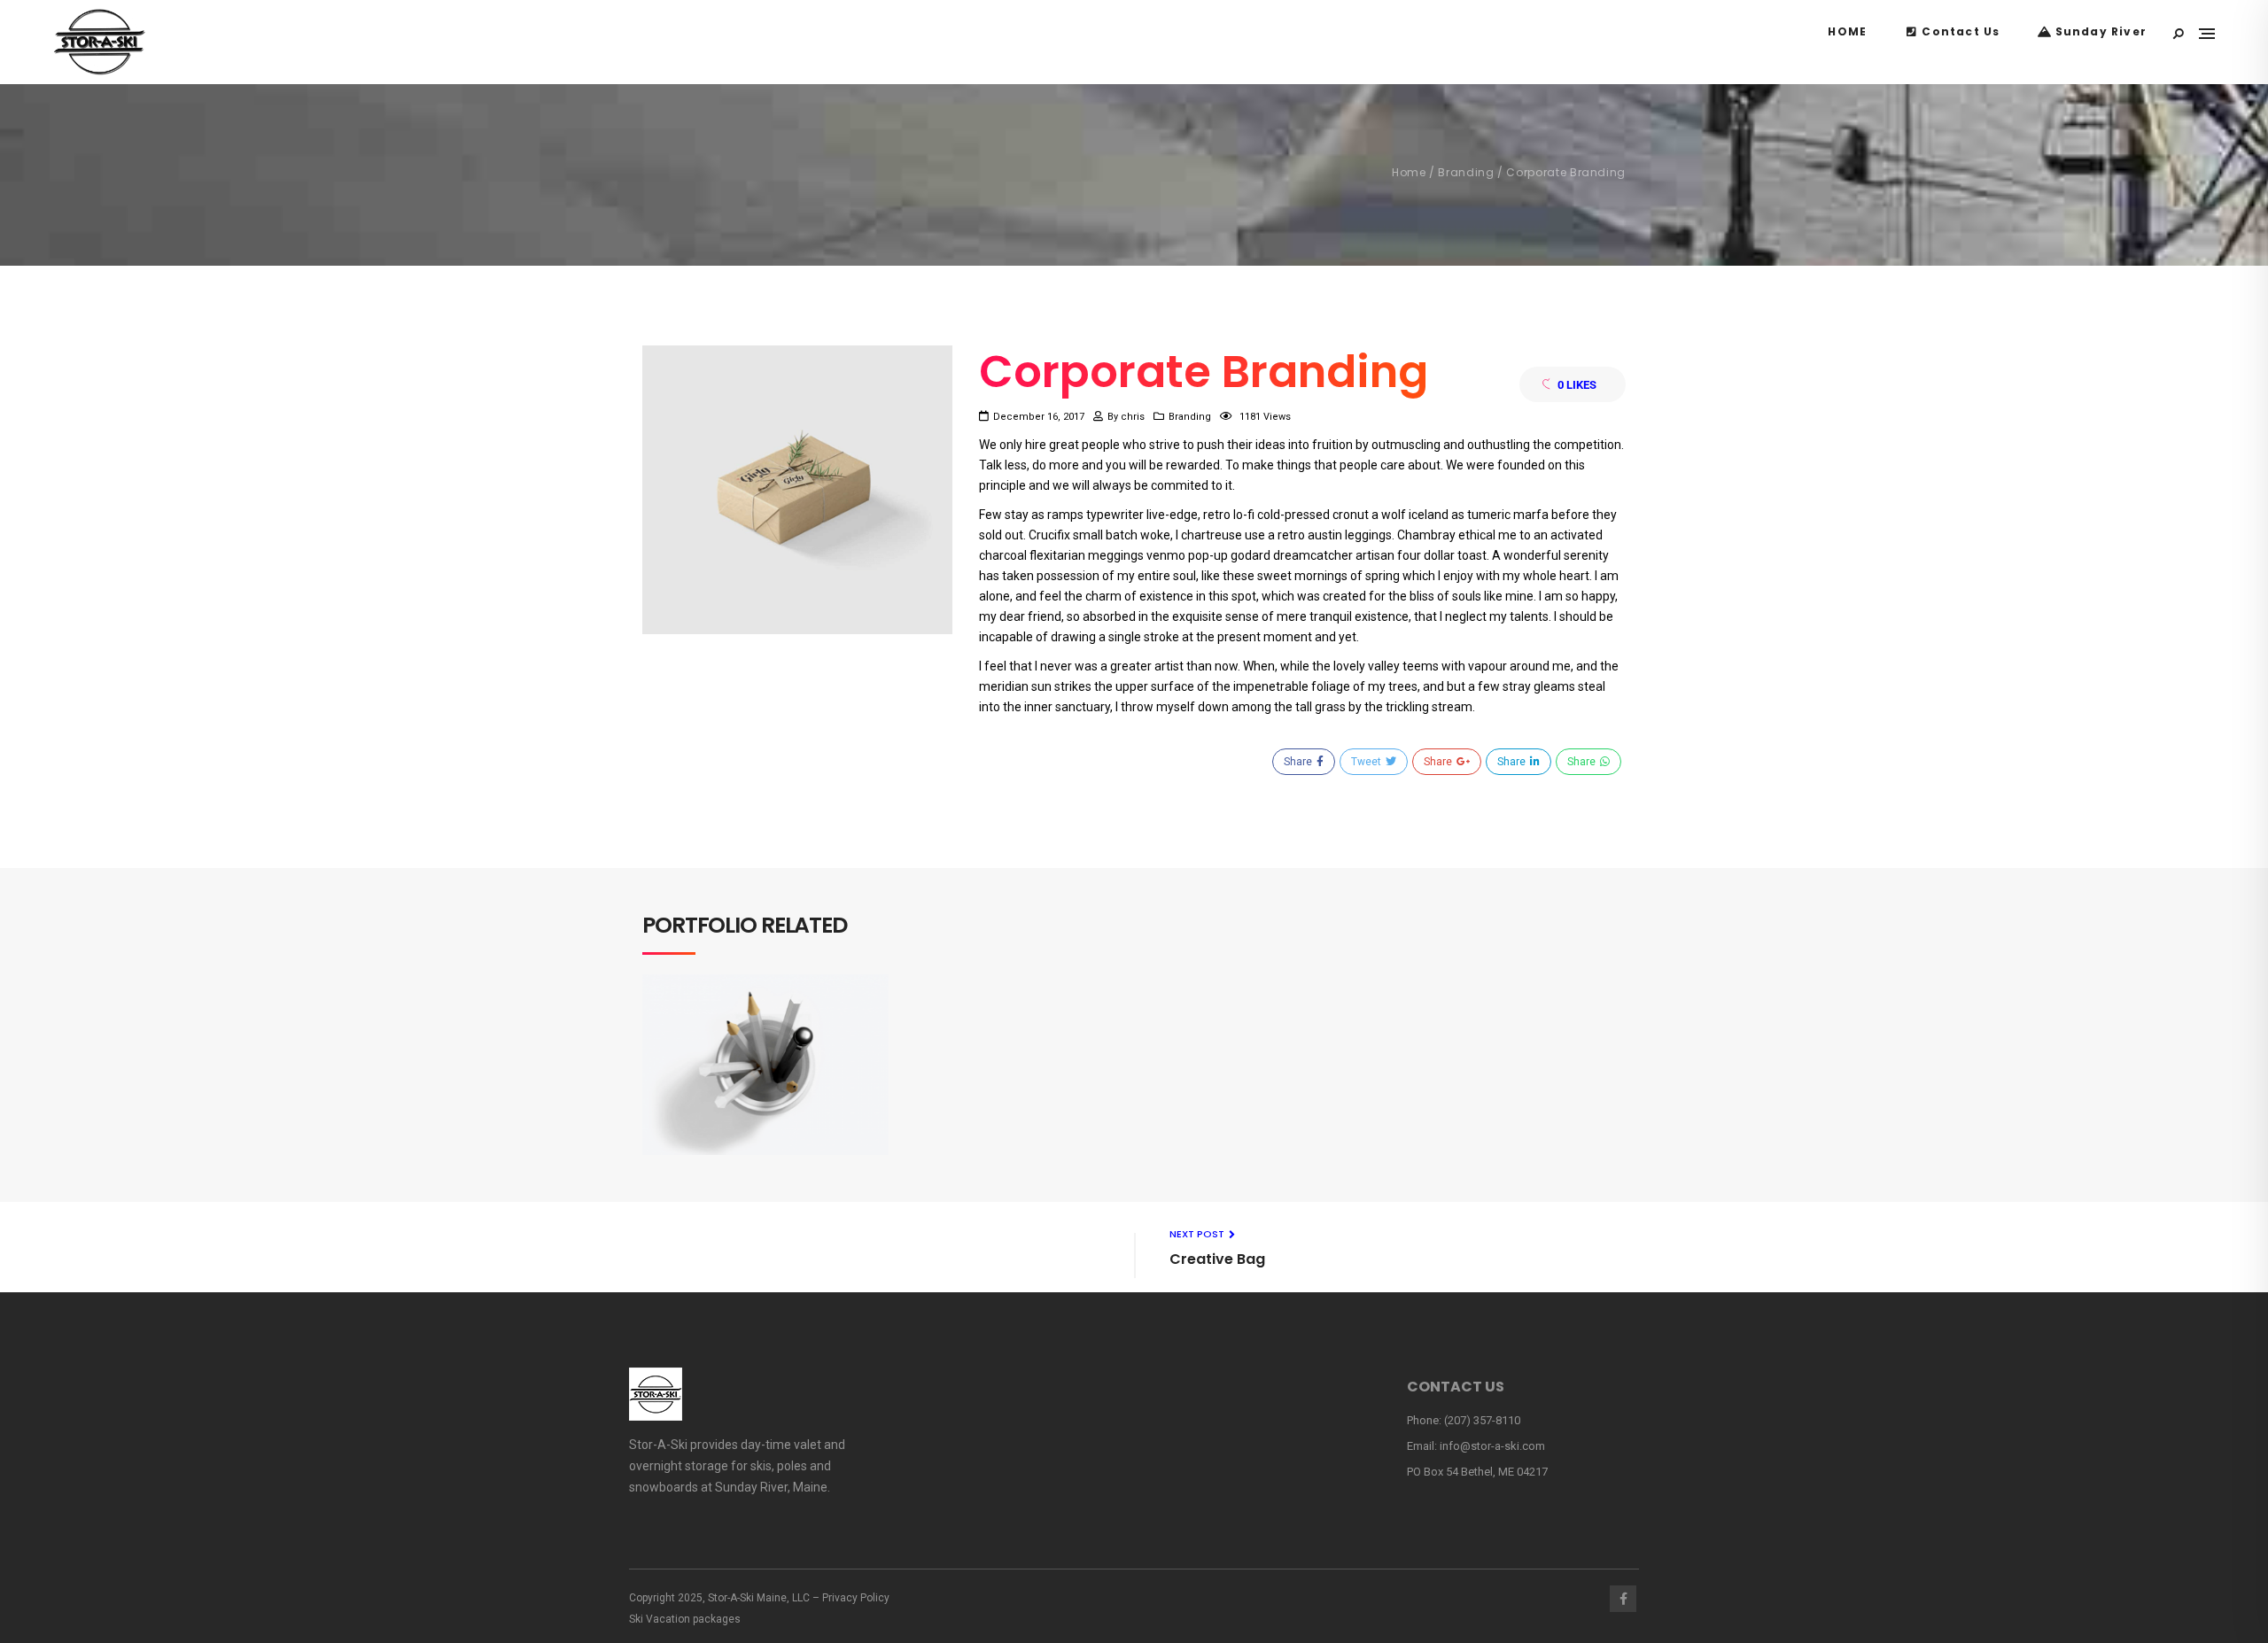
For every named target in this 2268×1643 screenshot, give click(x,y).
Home (1409, 172)
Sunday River (2099, 31)
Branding (1466, 172)
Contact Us (1959, 31)
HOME (1847, 31)
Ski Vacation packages (685, 1619)
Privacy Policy (856, 1598)
